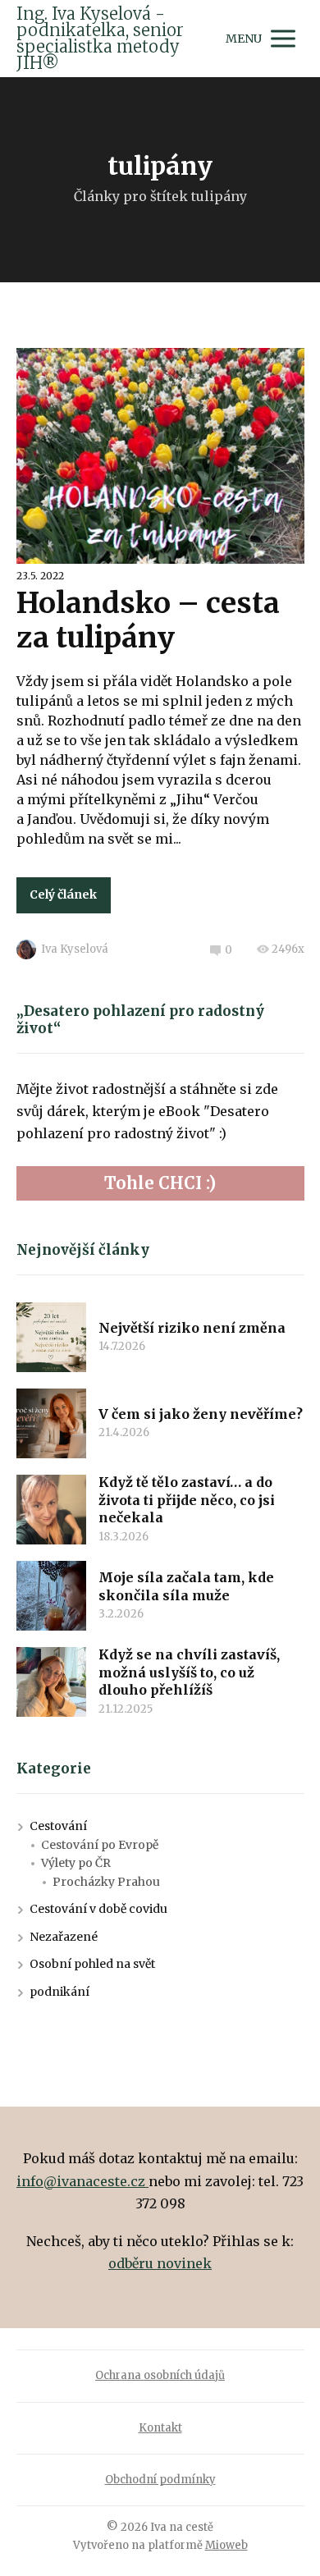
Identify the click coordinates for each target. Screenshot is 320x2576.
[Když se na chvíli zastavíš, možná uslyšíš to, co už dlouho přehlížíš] (51, 1682)
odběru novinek (160, 2263)
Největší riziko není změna (192, 1328)
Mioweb (226, 2545)
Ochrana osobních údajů (160, 2375)
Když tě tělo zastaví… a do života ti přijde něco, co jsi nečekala (187, 1500)
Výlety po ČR (76, 1863)
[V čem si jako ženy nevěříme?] (51, 1423)
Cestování (58, 1826)
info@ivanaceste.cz (82, 2181)
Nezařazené (64, 1937)
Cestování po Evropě (100, 1845)
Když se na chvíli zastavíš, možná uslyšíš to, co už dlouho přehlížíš (189, 1672)
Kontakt (160, 2428)
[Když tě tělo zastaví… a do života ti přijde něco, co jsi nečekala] (51, 1510)
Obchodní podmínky (160, 2480)
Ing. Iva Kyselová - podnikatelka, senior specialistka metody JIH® (100, 39)
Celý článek (63, 895)
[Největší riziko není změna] (51, 1337)
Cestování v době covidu (98, 1909)
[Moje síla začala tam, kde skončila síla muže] (51, 1596)
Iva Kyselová (75, 949)
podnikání (59, 1992)
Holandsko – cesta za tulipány (148, 620)
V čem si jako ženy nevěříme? (201, 1414)
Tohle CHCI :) (160, 1183)
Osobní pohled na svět (92, 1964)
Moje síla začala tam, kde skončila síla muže (186, 1586)
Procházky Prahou (106, 1882)
